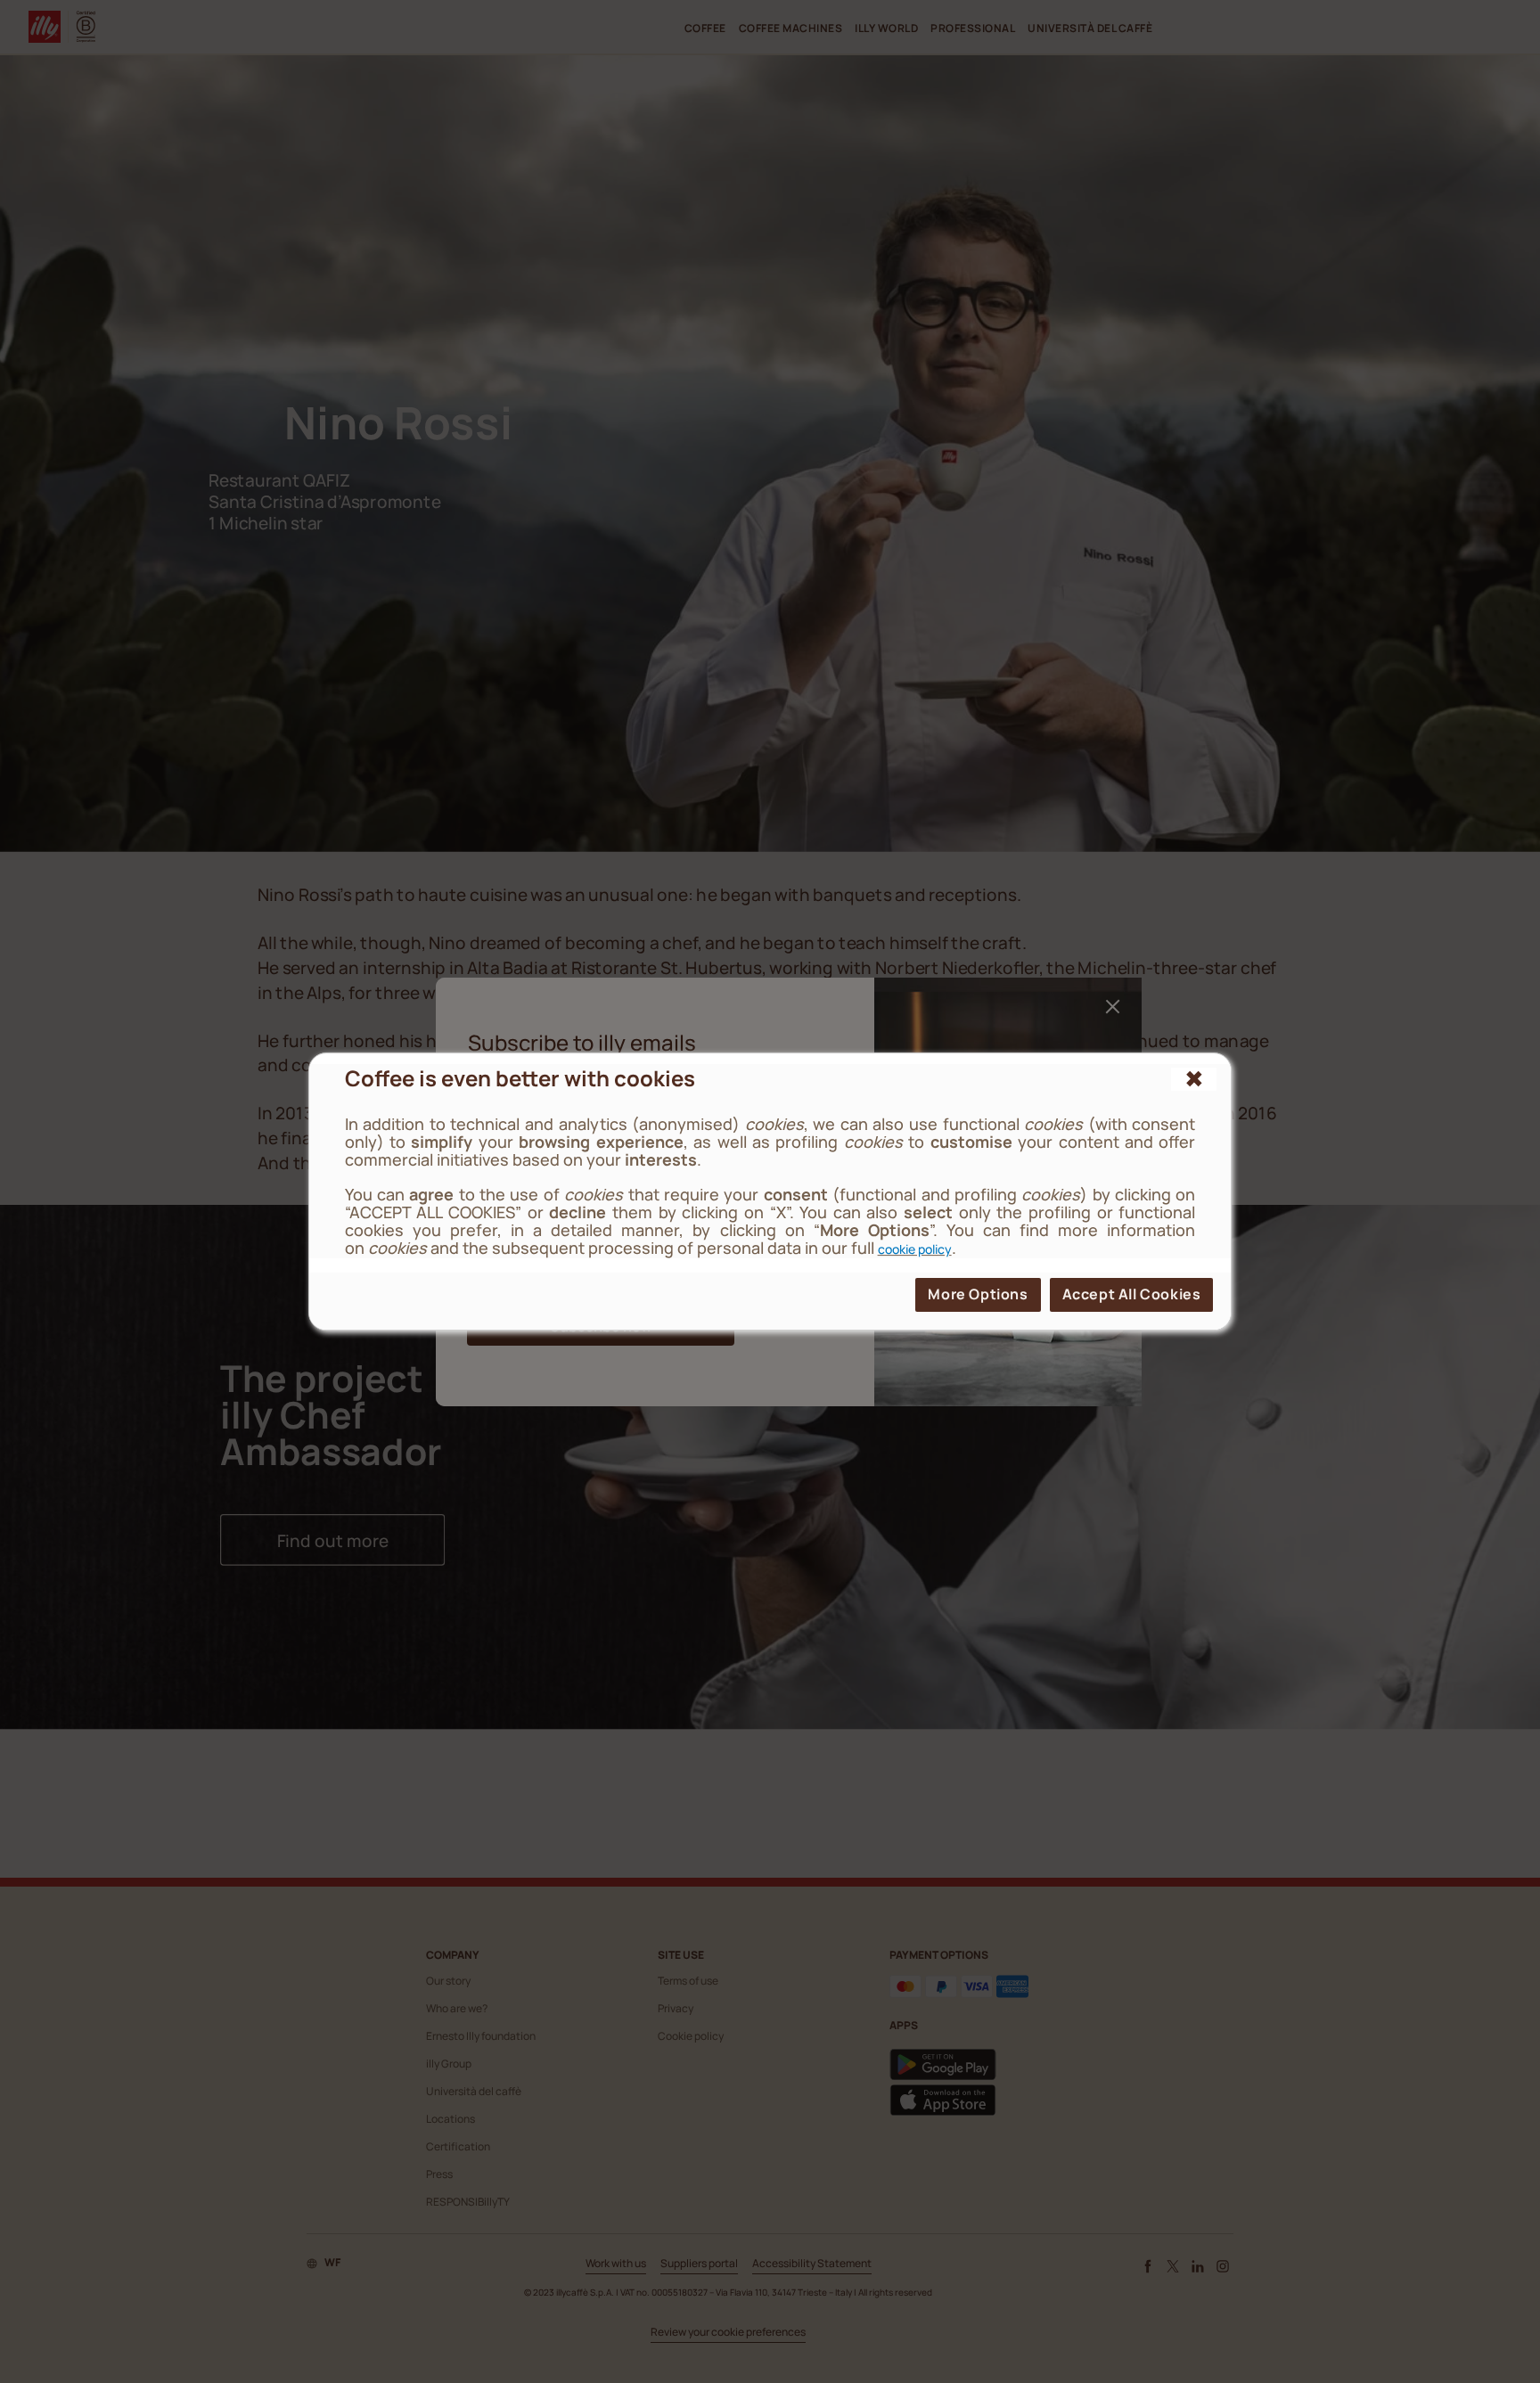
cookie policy (915, 1249)
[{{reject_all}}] (1194, 1079)
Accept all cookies (1132, 1294)
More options (978, 1294)
